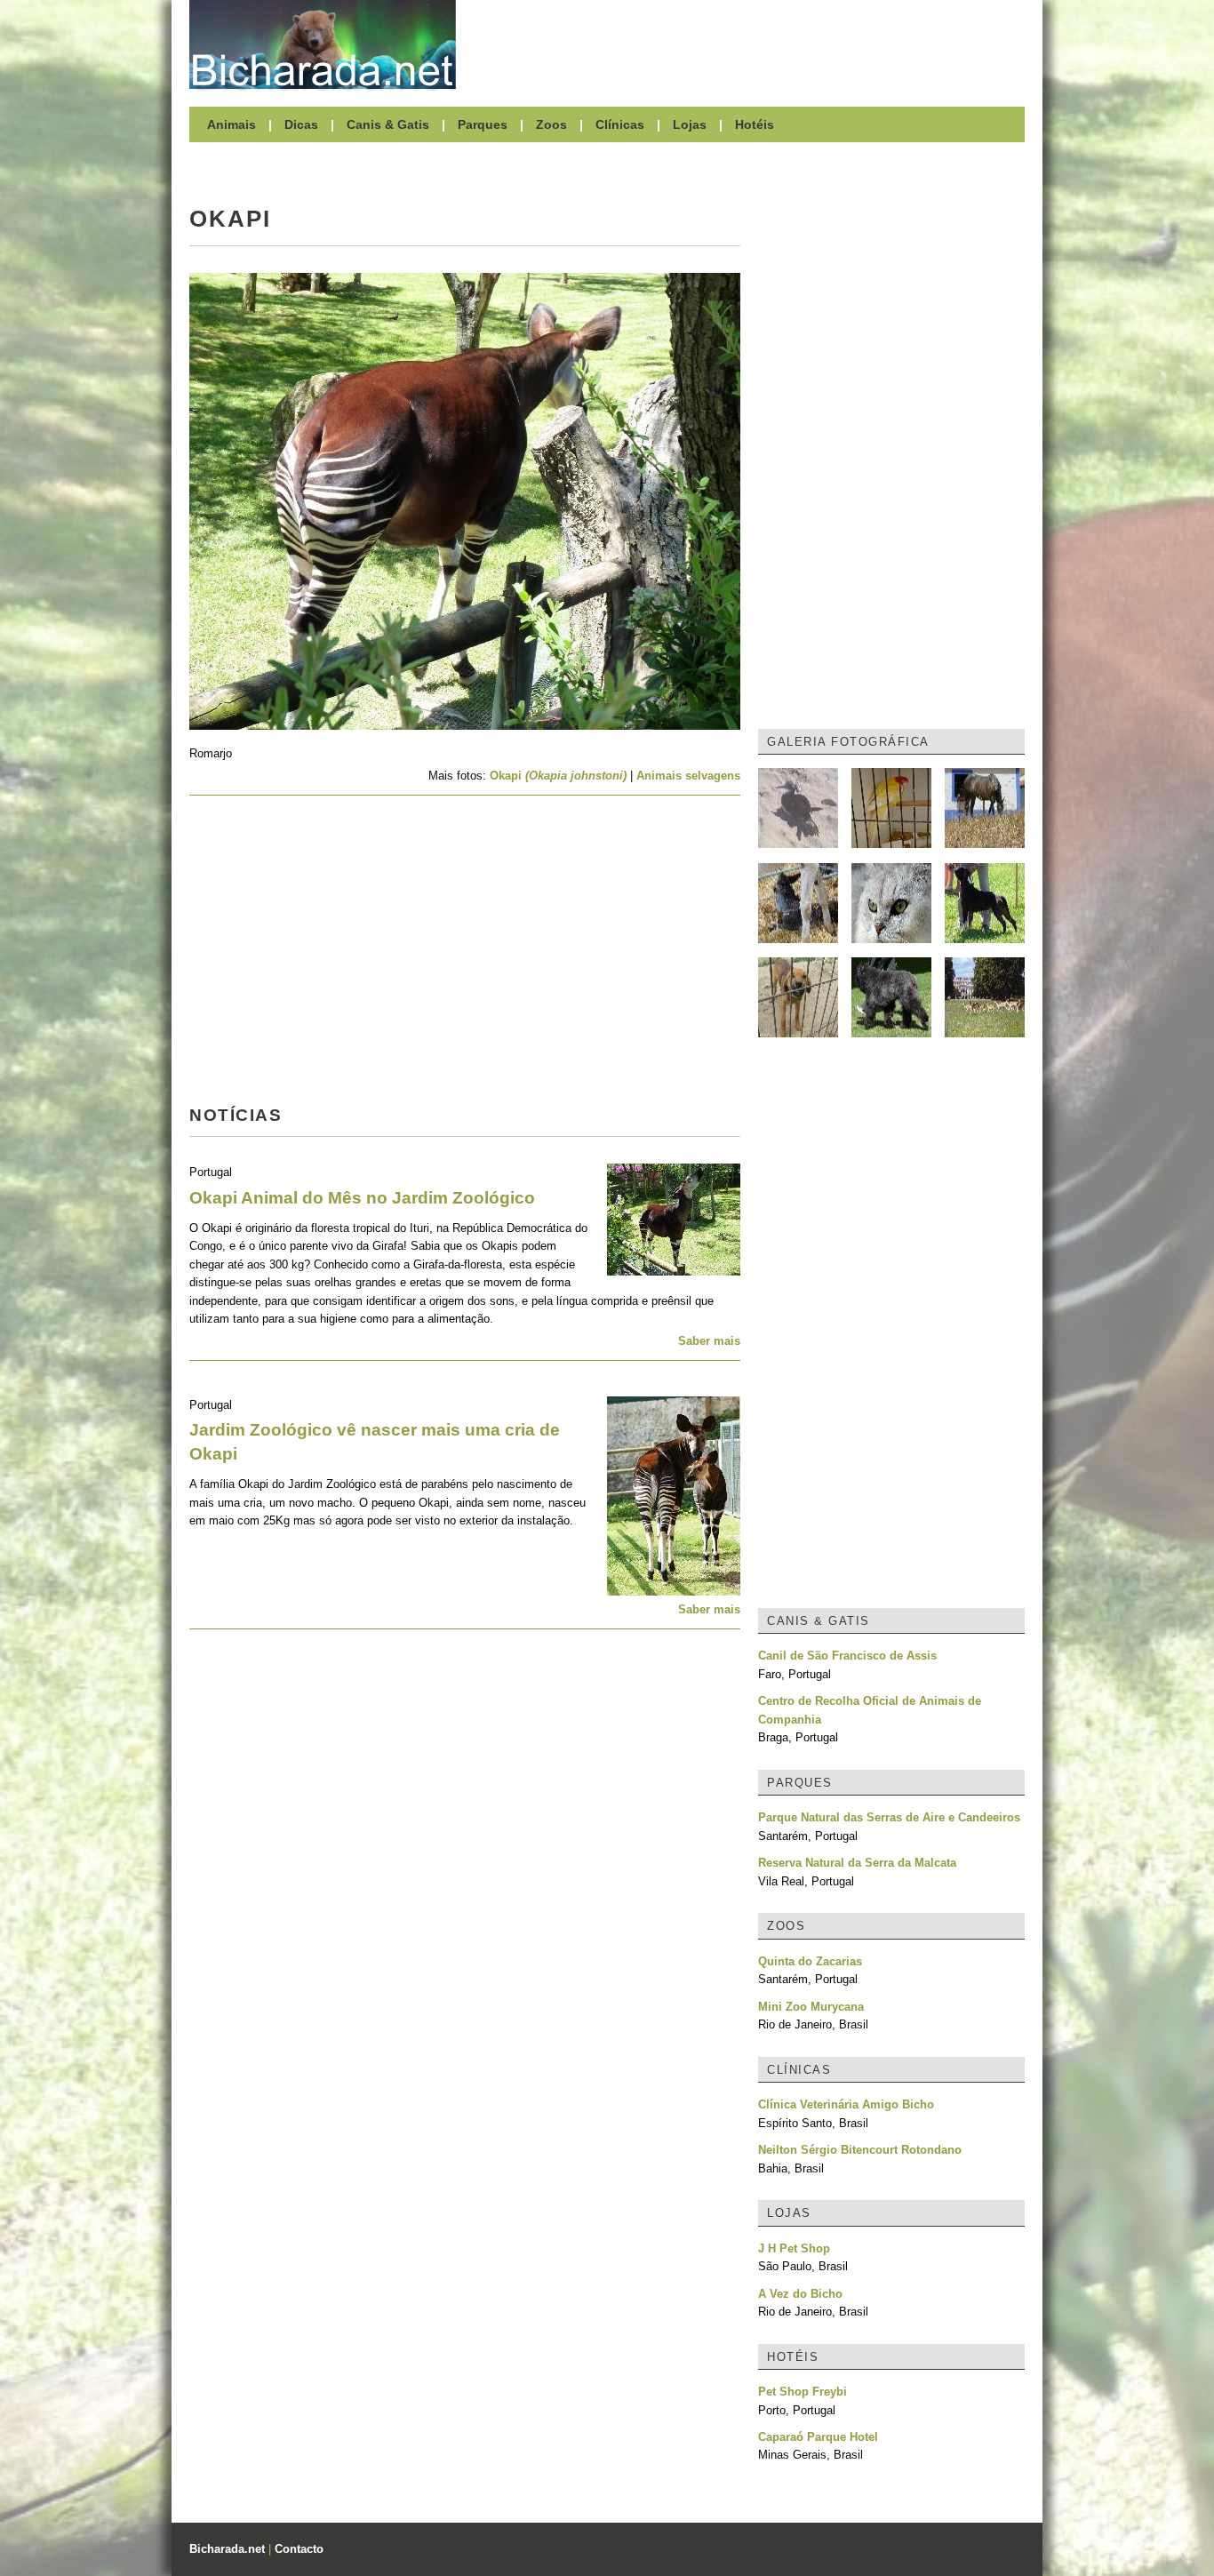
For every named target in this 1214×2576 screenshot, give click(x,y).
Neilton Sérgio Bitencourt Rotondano (860, 2150)
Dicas (301, 124)
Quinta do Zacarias (810, 1961)
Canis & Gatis (388, 124)
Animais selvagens (688, 776)
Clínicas (620, 124)
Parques (483, 124)
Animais (232, 124)
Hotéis (755, 124)
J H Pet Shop (794, 2248)
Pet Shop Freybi (803, 2392)
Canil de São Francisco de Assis (847, 1656)
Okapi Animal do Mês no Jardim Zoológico (362, 1198)
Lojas (690, 124)
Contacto (299, 2549)
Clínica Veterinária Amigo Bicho (846, 2104)
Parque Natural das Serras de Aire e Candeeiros (889, 1817)
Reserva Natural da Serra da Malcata (857, 1863)
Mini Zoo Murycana (811, 2007)
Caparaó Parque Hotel (818, 2437)
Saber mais (709, 1341)
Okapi (560, 776)
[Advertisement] (749, 44)
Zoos (551, 124)
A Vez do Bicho (800, 2294)
